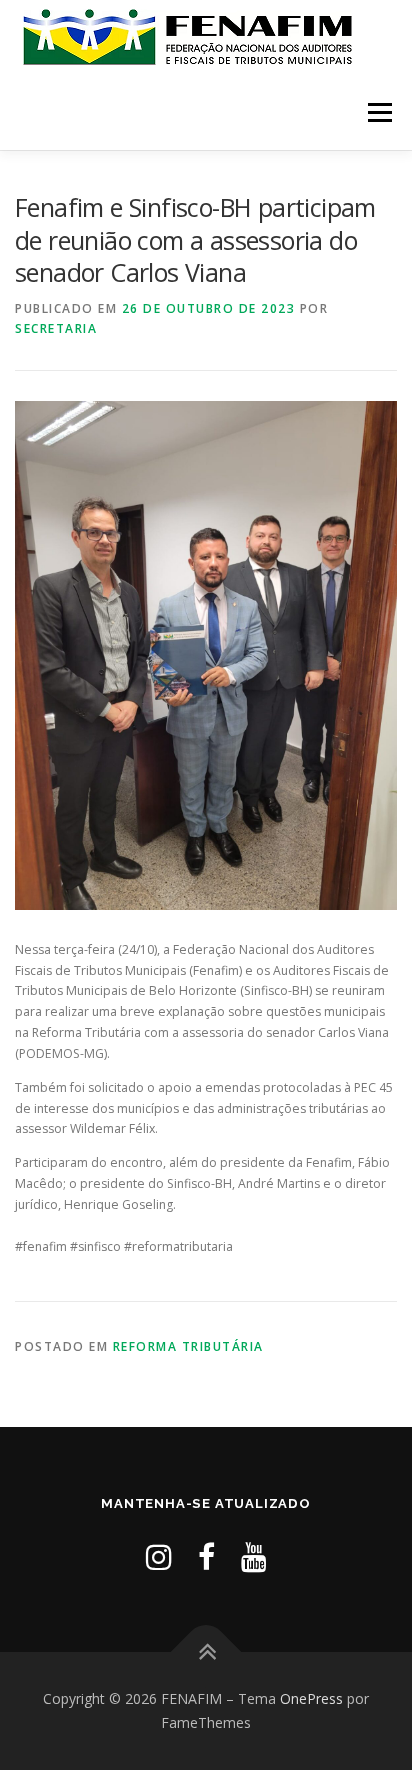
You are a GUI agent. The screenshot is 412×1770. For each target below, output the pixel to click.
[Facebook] (206, 1556)
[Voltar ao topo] (206, 1652)
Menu (378, 112)
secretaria (56, 328)
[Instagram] (159, 1556)
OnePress (311, 1698)
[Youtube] (254, 1556)
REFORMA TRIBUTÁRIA (188, 1346)
